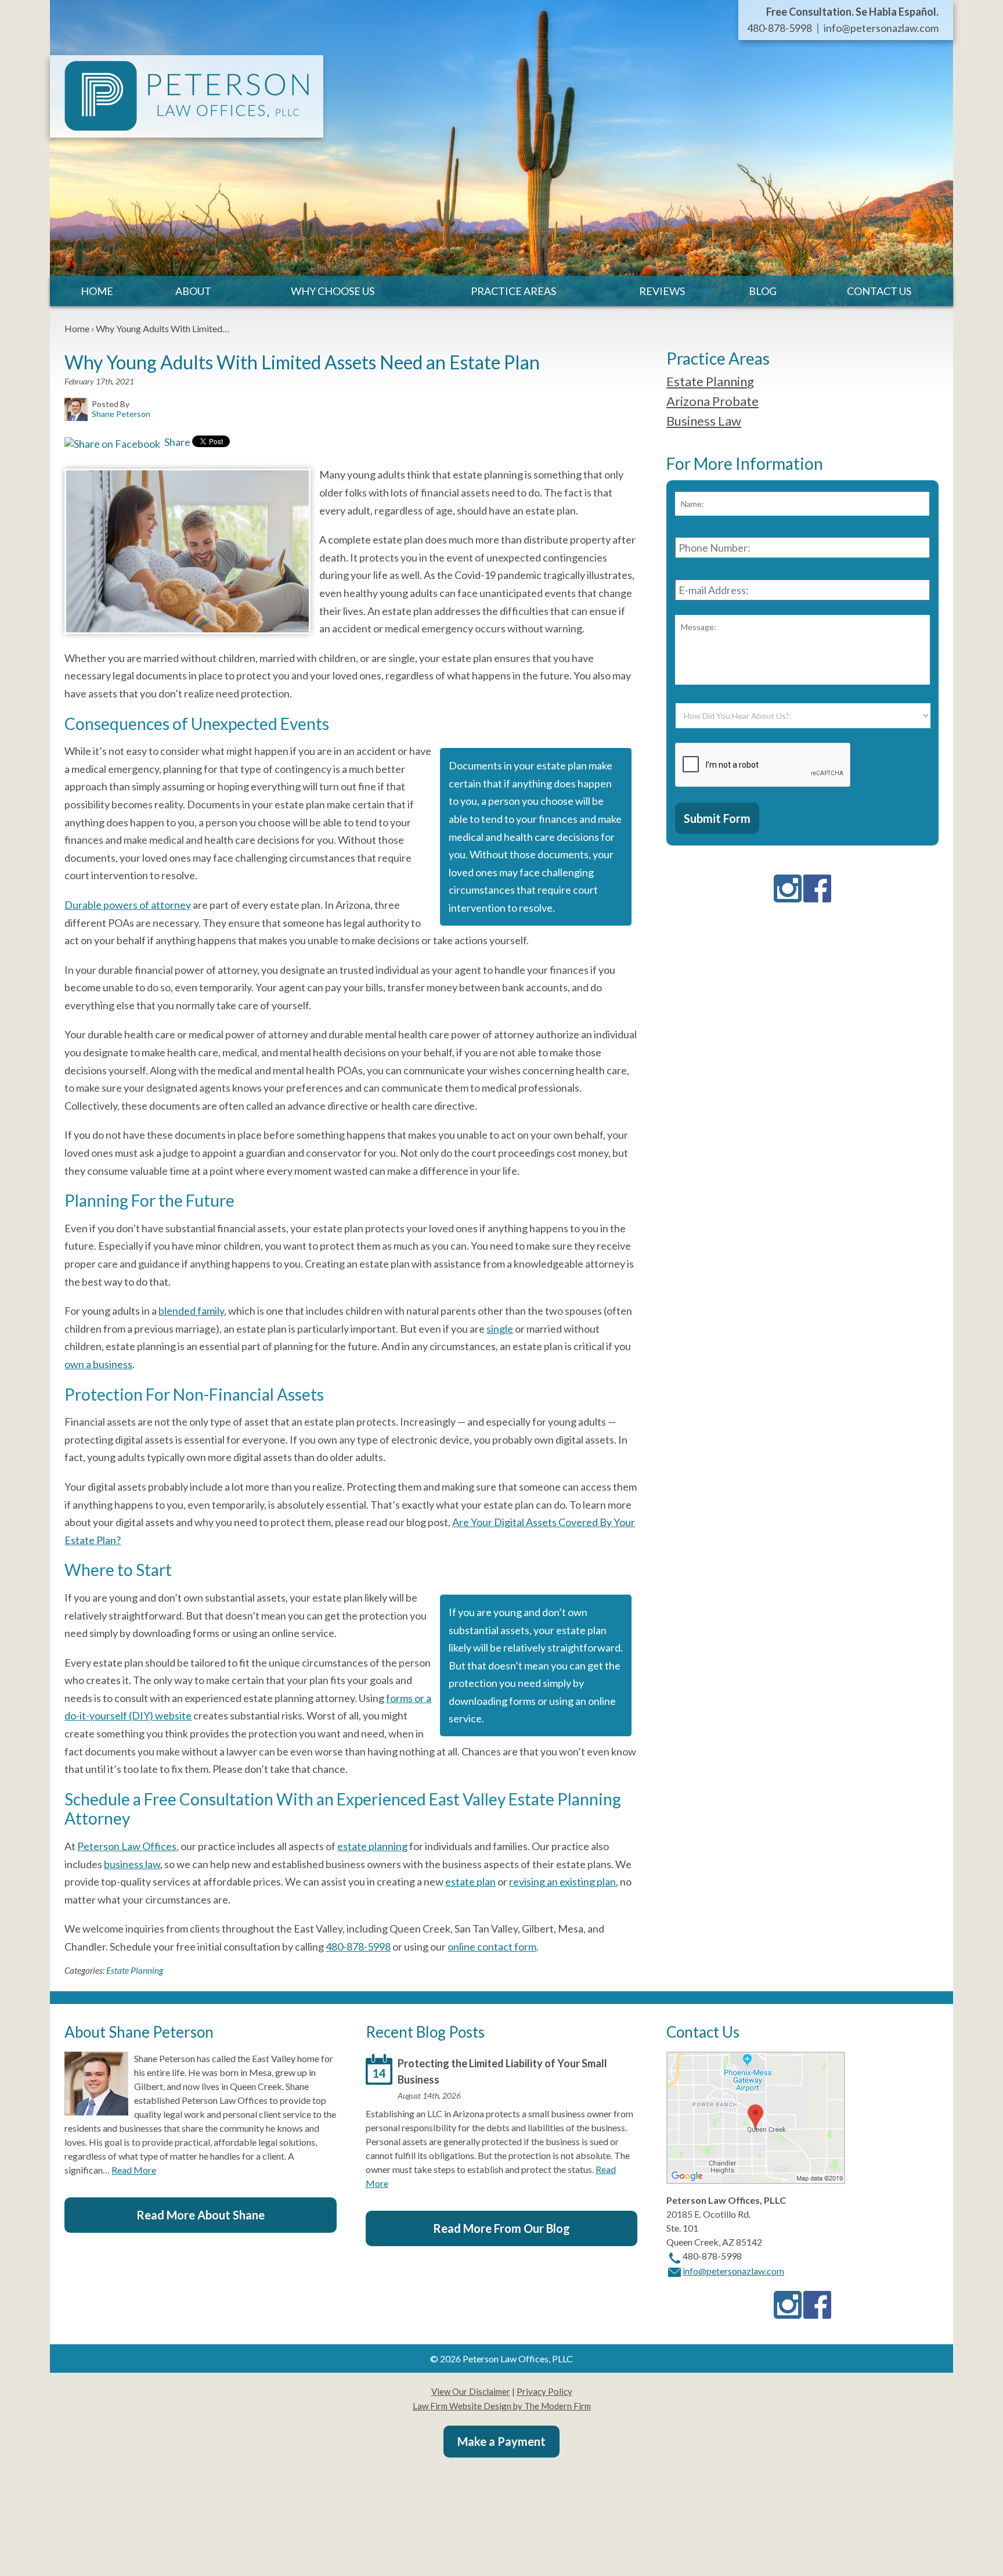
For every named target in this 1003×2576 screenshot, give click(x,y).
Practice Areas (513, 291)
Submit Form (717, 818)
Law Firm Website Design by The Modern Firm (502, 2406)
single (500, 1329)
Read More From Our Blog (501, 2228)
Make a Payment (501, 2441)
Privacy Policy (544, 2391)
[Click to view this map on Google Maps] (756, 2180)
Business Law (704, 421)
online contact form (492, 1947)
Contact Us (879, 291)
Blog (763, 291)
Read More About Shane (201, 2215)
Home (97, 291)
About (193, 291)
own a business (98, 1364)
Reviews (662, 291)
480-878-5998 (780, 28)
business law (132, 1864)
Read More (134, 2170)
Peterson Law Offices (127, 1846)
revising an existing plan (562, 1881)
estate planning (372, 1846)
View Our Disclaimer (471, 2391)
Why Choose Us (333, 291)
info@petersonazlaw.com (881, 28)
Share (176, 442)
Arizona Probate (712, 401)
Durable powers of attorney (128, 905)
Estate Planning (135, 1970)
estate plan (470, 1881)
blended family (191, 1311)
